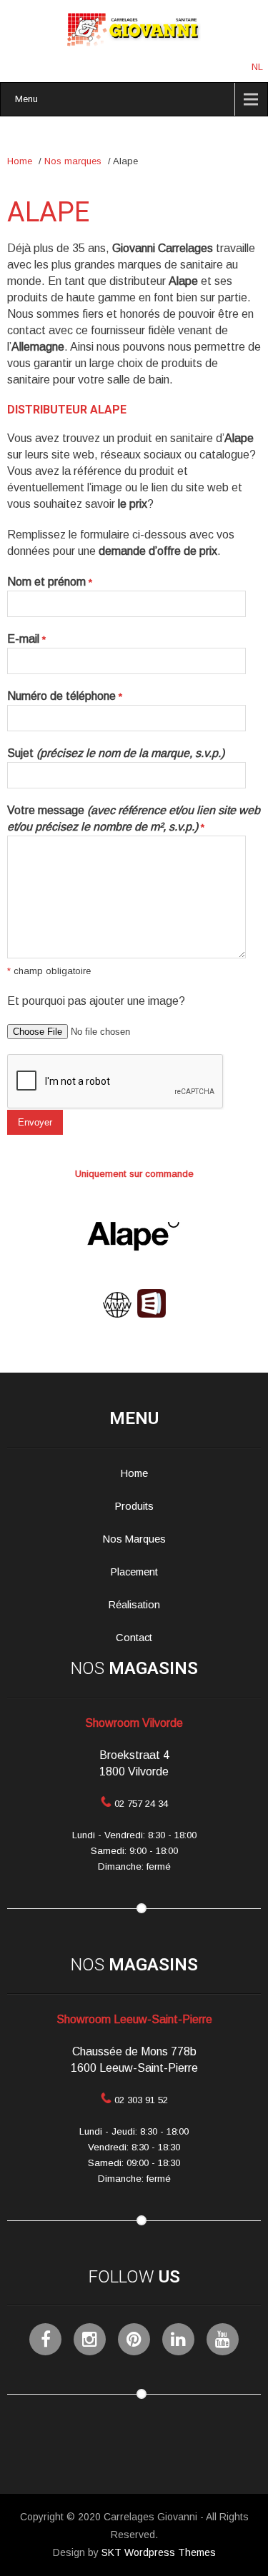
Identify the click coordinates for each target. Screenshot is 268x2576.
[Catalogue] (152, 1314)
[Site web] (117, 1314)
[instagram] (90, 2339)
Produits (134, 1506)
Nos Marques (134, 1539)
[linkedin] (178, 2339)
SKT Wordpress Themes (159, 2552)
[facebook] (45, 2339)
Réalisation (134, 1605)
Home (20, 161)
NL (257, 67)
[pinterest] (134, 2339)
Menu (26, 99)
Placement (134, 1572)
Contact (134, 1638)
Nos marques (73, 161)
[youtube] (223, 2339)
